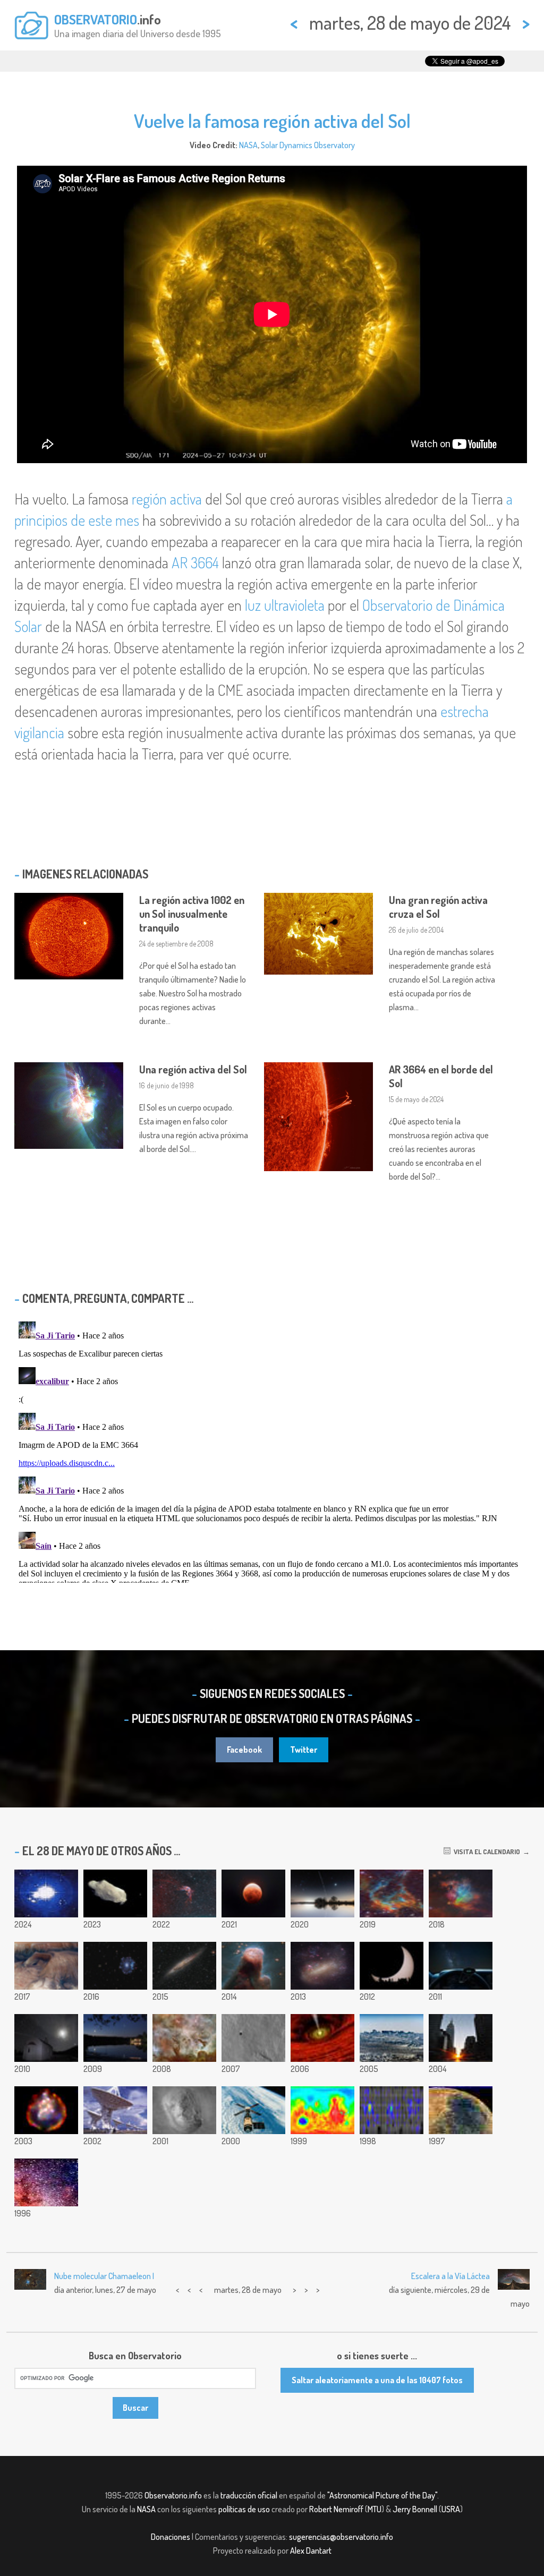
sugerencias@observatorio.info (341, 2537)
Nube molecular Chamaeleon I (104, 2276)
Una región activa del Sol (193, 1069)
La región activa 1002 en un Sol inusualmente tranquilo (192, 914)
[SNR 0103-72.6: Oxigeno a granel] (46, 2110)
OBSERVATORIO (96, 19)
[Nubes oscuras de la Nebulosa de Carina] (184, 2038)
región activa (167, 499)
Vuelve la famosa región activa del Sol (272, 121)
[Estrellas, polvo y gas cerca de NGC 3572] (392, 1893)
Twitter (304, 1750)
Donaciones (171, 2537)
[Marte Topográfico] (322, 2110)
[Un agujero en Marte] (253, 2038)
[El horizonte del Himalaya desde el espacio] (392, 2038)
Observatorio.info (173, 2495)
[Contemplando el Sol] (392, 1966)
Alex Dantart (311, 2551)
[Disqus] (272, 1450)
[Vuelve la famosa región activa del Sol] (46, 1893)
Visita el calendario (485, 1852)
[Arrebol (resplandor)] (392, 2110)
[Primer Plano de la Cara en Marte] (184, 2110)
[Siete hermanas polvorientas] (461, 1893)
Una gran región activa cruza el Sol (438, 907)
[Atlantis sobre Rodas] (46, 2038)
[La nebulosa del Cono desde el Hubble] (253, 1966)
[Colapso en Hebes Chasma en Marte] (46, 1966)
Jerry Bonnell (415, 2509)
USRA (451, 2509)
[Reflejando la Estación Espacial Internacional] (322, 1893)
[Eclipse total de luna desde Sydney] (253, 1893)
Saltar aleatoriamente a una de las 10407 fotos (377, 2380)
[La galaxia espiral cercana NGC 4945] (184, 1966)
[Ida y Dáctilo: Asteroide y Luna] (115, 1893)
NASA (248, 145)
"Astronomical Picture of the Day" (382, 2495)
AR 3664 (195, 562)
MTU (375, 2509)
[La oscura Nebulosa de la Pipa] (46, 2182)
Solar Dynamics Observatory (308, 145)
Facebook (244, 1750)
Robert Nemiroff (336, 2509)
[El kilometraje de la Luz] (461, 1966)
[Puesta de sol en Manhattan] (461, 2038)
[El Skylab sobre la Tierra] (253, 2110)
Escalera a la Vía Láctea (450, 2276)
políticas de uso (244, 2509)
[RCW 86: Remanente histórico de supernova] (184, 1893)
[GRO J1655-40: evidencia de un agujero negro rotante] (322, 2038)
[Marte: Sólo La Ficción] (461, 2110)
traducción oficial (249, 2495)
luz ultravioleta (285, 605)
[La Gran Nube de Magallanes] (322, 1966)
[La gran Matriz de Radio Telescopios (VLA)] (115, 2110)
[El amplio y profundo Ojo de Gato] (115, 1966)
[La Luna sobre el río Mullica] (115, 2038)
